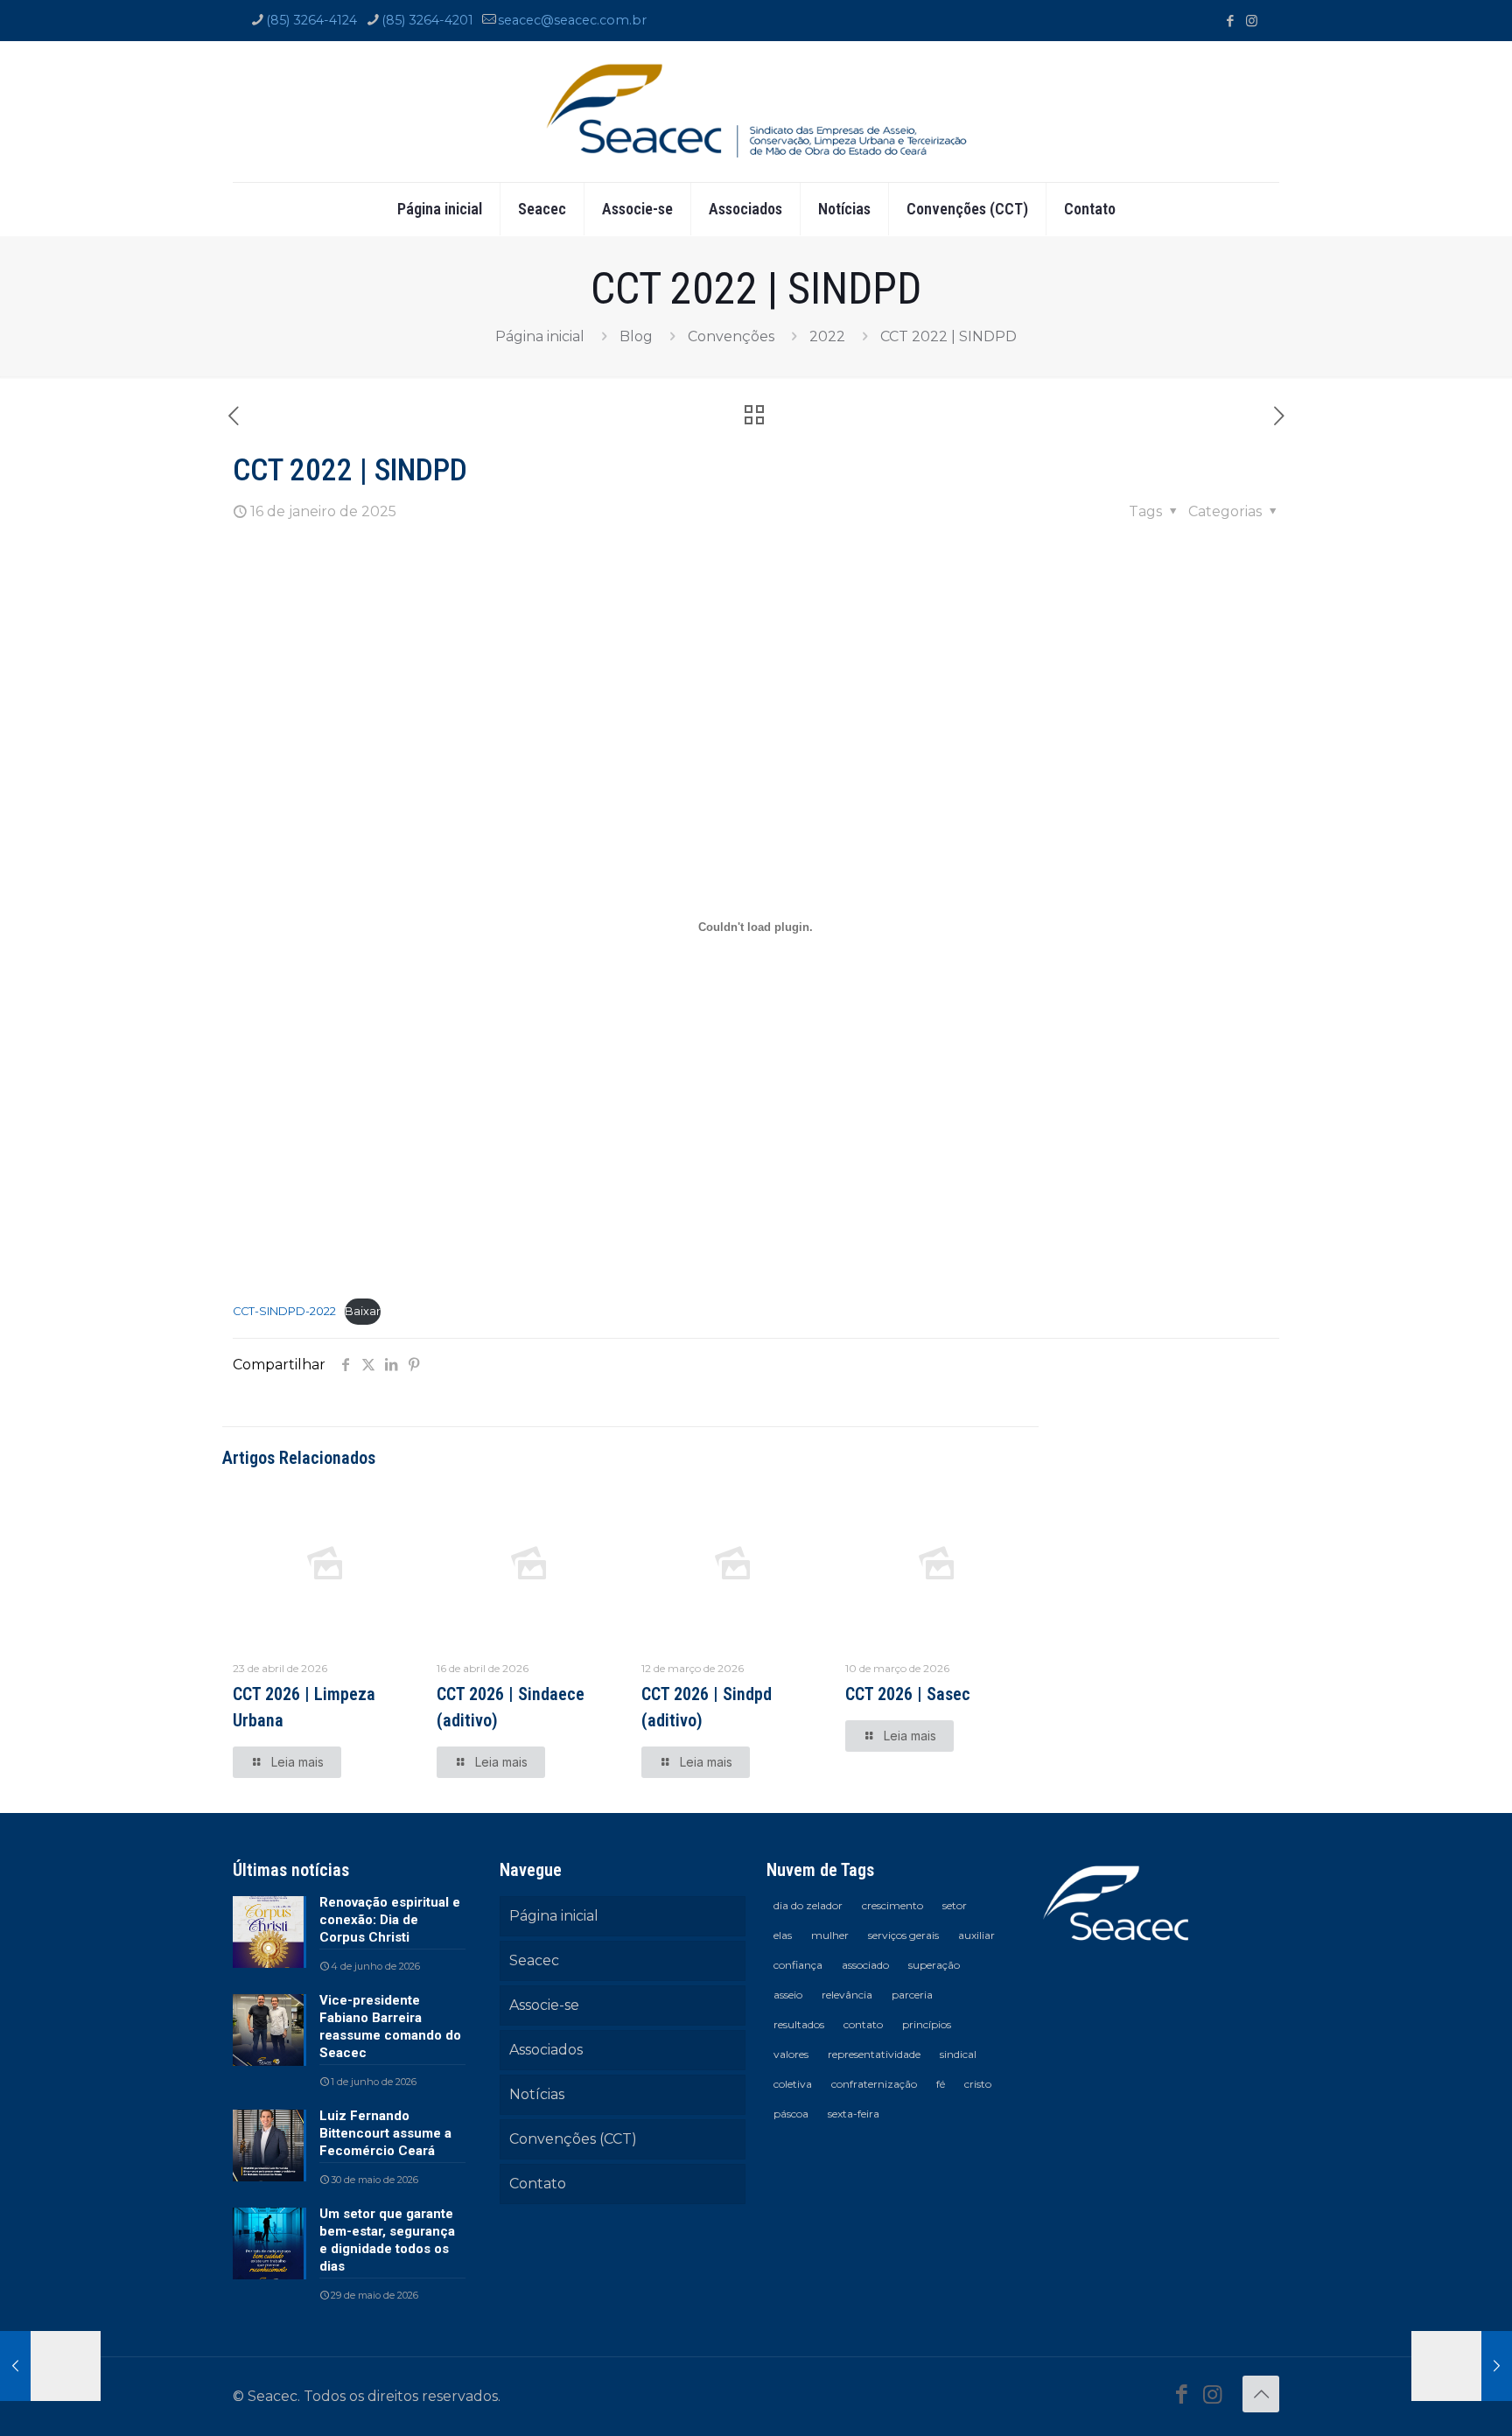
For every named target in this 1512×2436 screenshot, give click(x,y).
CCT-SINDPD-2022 (284, 1311)
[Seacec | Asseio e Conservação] (756, 112)
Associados (546, 2050)
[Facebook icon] (1230, 21)
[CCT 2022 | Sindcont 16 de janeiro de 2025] (1462, 2366)
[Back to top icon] (1261, 2394)
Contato (538, 2184)
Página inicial (540, 336)
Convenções (731, 336)
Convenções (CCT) (573, 2139)
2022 (827, 336)
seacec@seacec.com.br (572, 20)
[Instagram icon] (1252, 21)
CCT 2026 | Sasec (908, 1694)
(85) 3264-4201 (427, 20)
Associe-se (544, 2005)
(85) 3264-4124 (311, 20)
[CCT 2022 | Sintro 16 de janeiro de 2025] (50, 2366)
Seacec (534, 1960)
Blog (636, 336)
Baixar (363, 1311)
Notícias (537, 2094)
